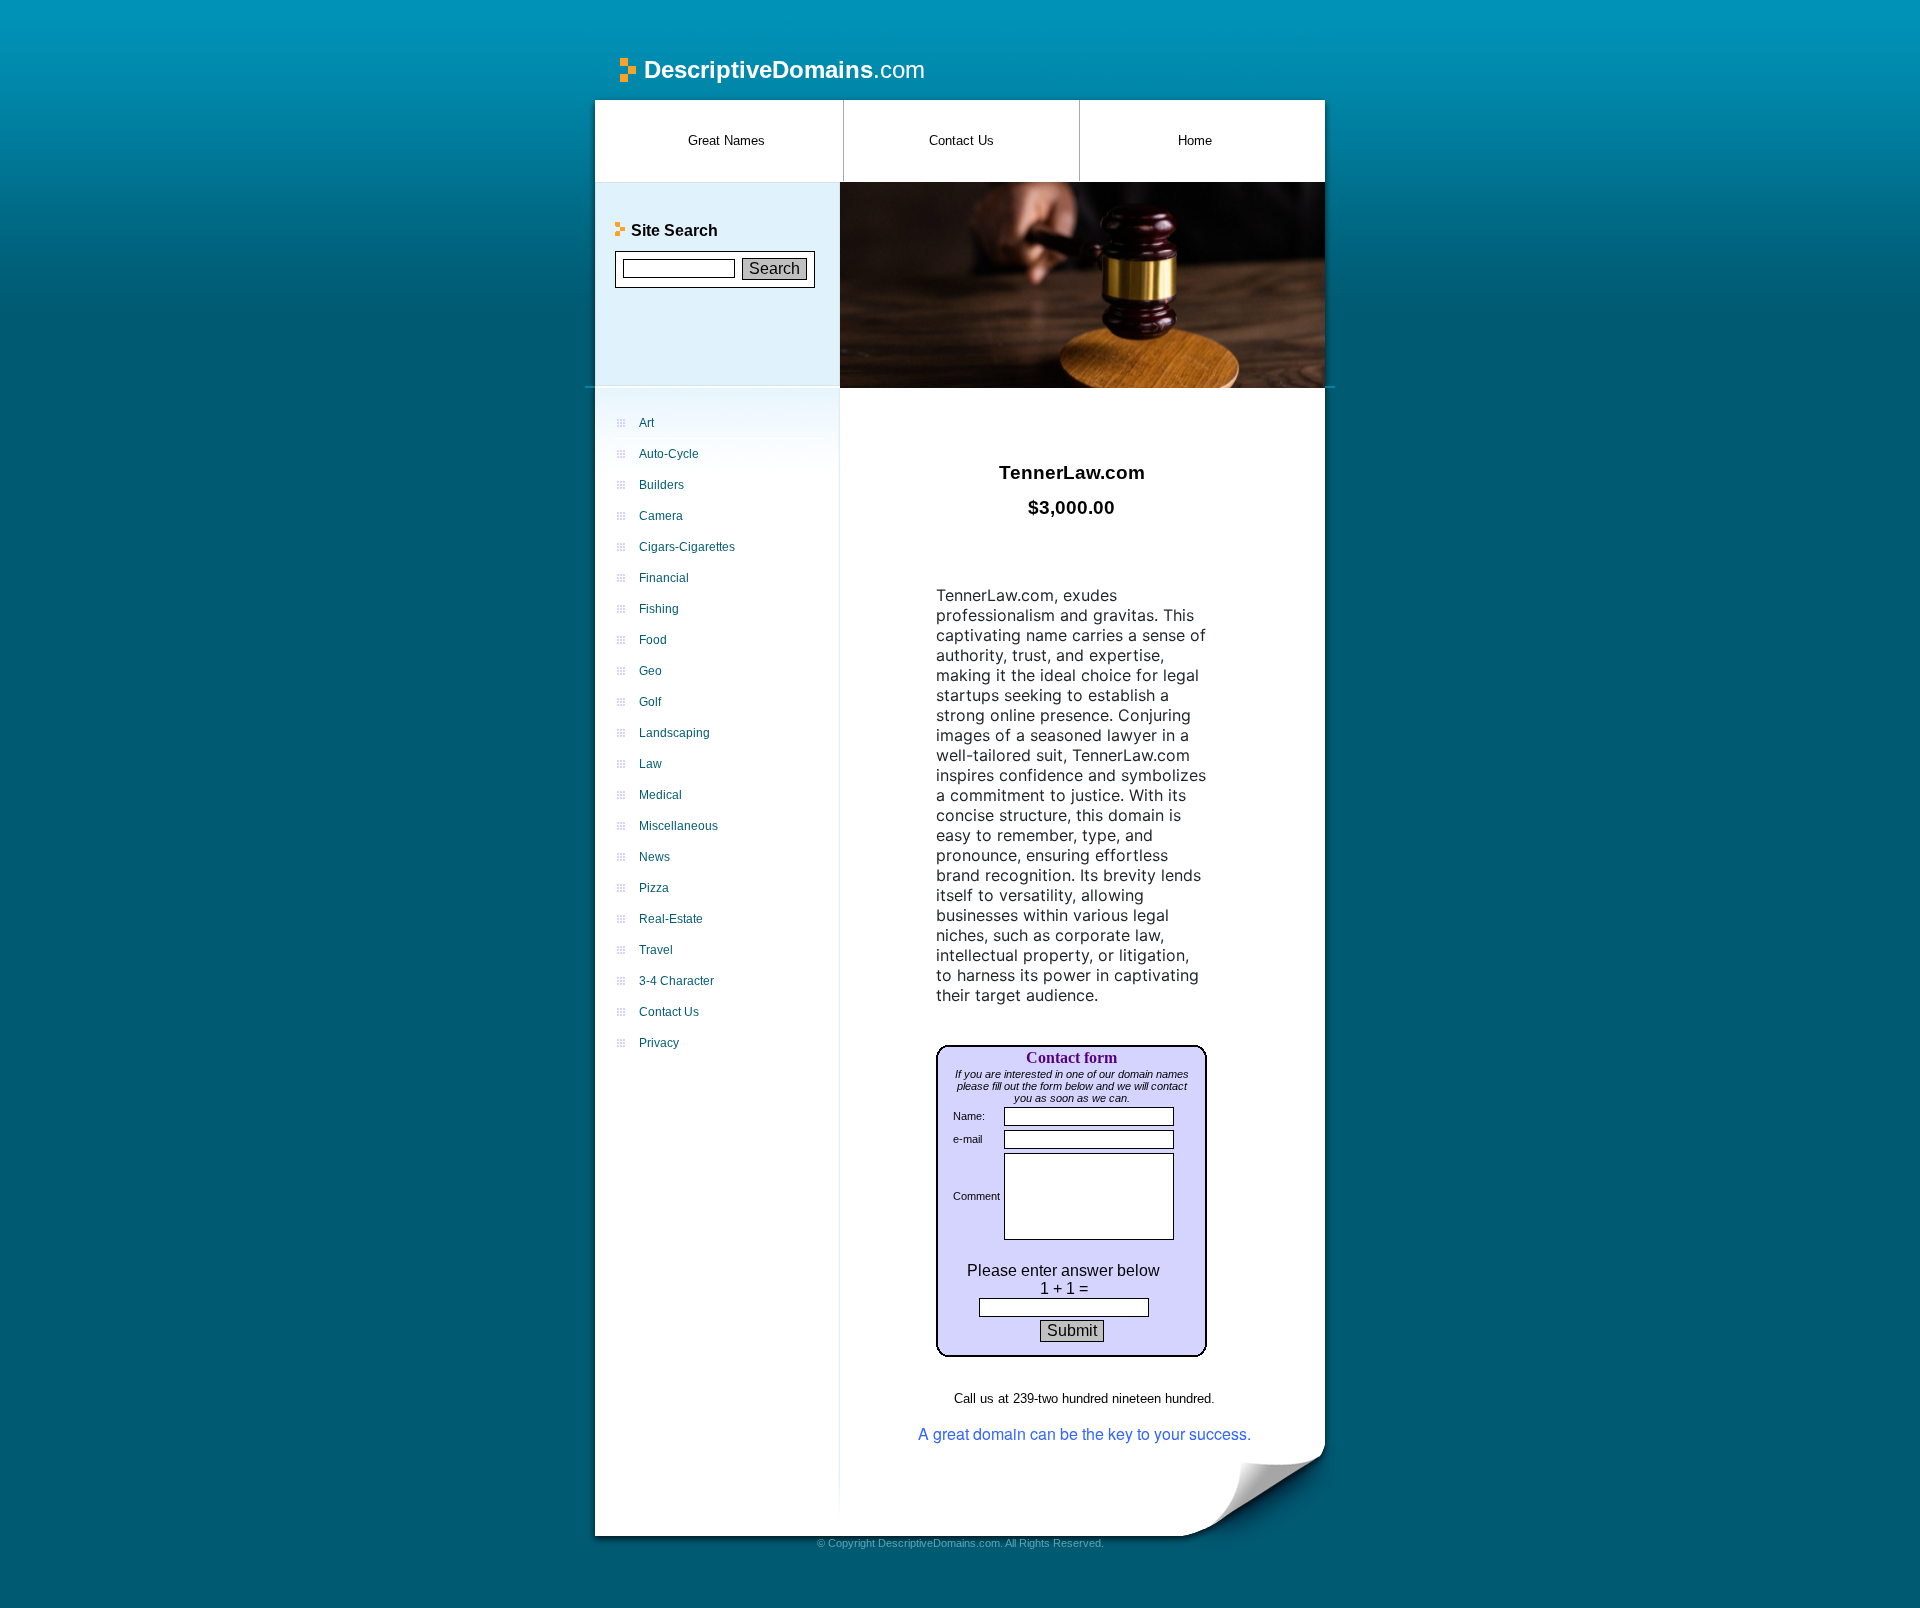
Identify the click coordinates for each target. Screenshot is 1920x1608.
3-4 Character (676, 981)
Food (653, 640)
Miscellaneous (678, 826)
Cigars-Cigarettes (687, 547)
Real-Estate (671, 919)
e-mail (967, 1139)
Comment (976, 1196)
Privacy (659, 1043)
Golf (650, 702)
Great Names (726, 140)
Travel (656, 950)
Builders (661, 485)
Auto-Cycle (669, 454)
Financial (664, 578)
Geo (650, 671)
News (654, 857)
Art (646, 423)
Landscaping (674, 733)
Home (1195, 140)
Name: (969, 1116)
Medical (660, 795)
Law (650, 764)
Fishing (659, 609)
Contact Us (961, 140)
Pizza (654, 888)
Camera (661, 516)
